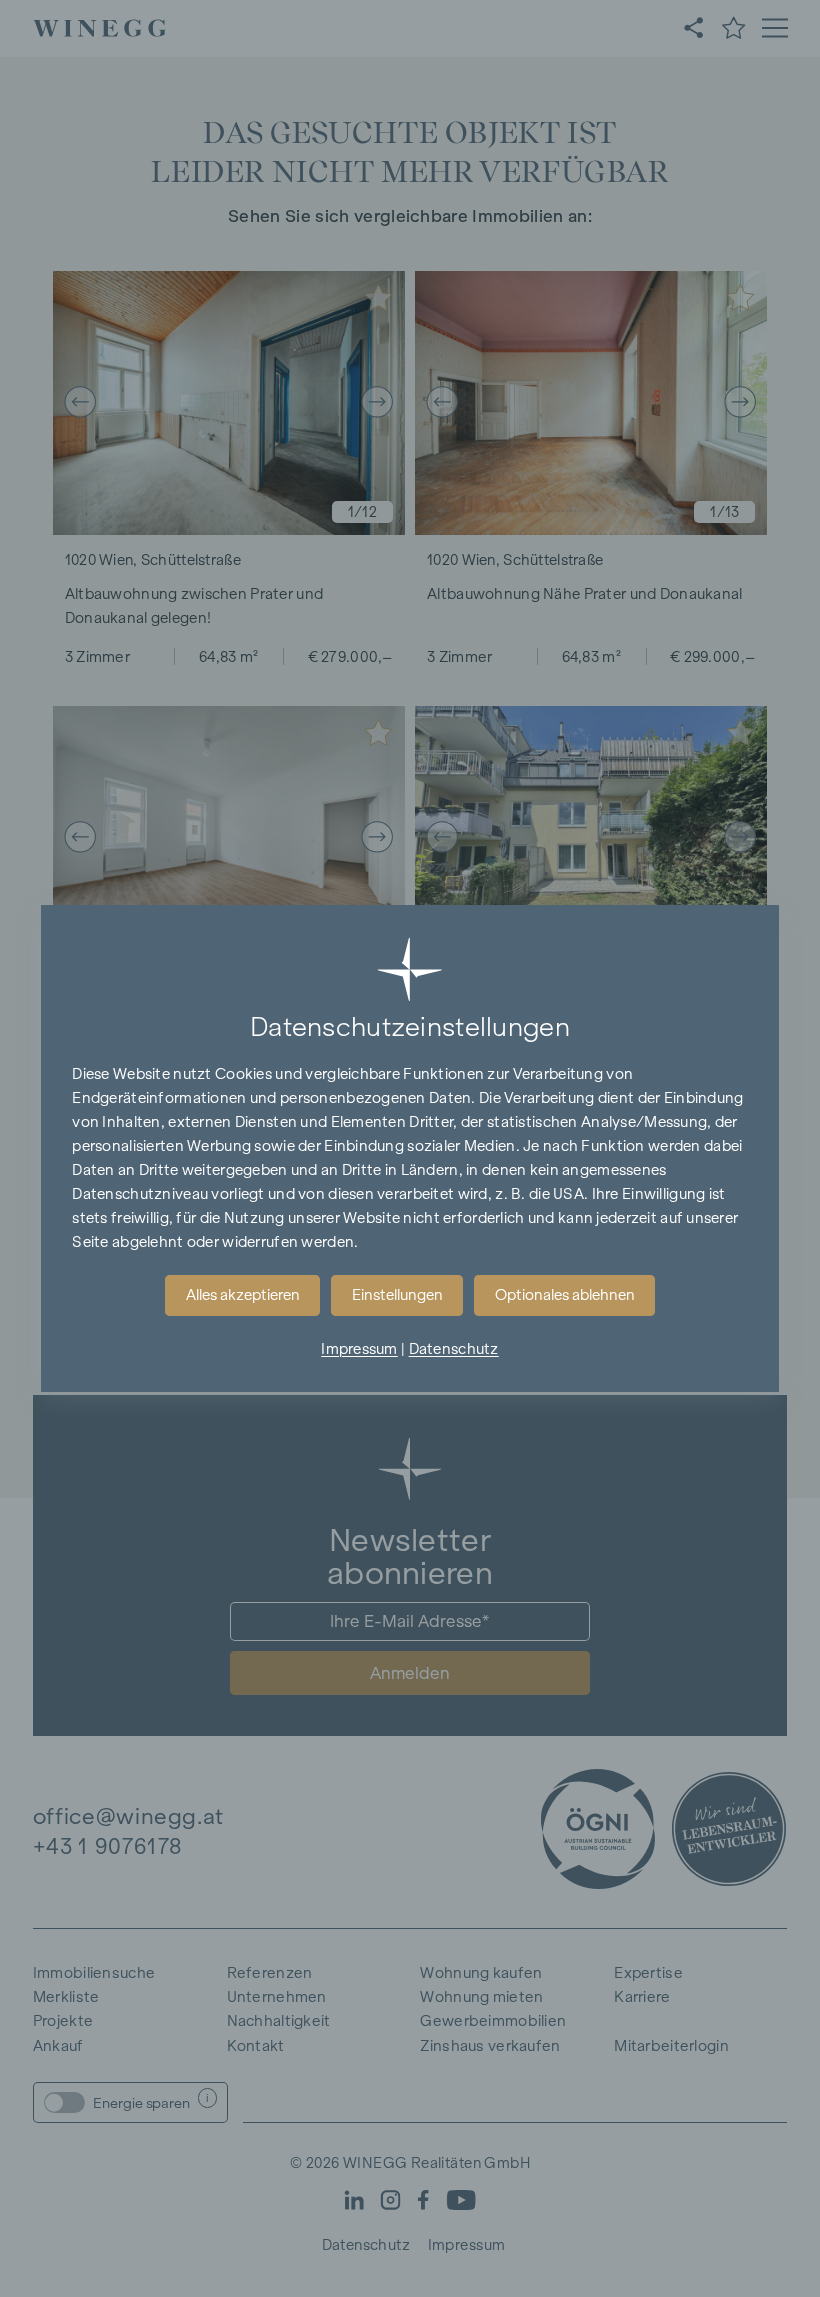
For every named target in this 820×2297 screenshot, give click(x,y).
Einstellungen (397, 1295)
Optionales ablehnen (565, 1295)
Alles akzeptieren (243, 1295)
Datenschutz (454, 1349)
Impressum (359, 1349)
